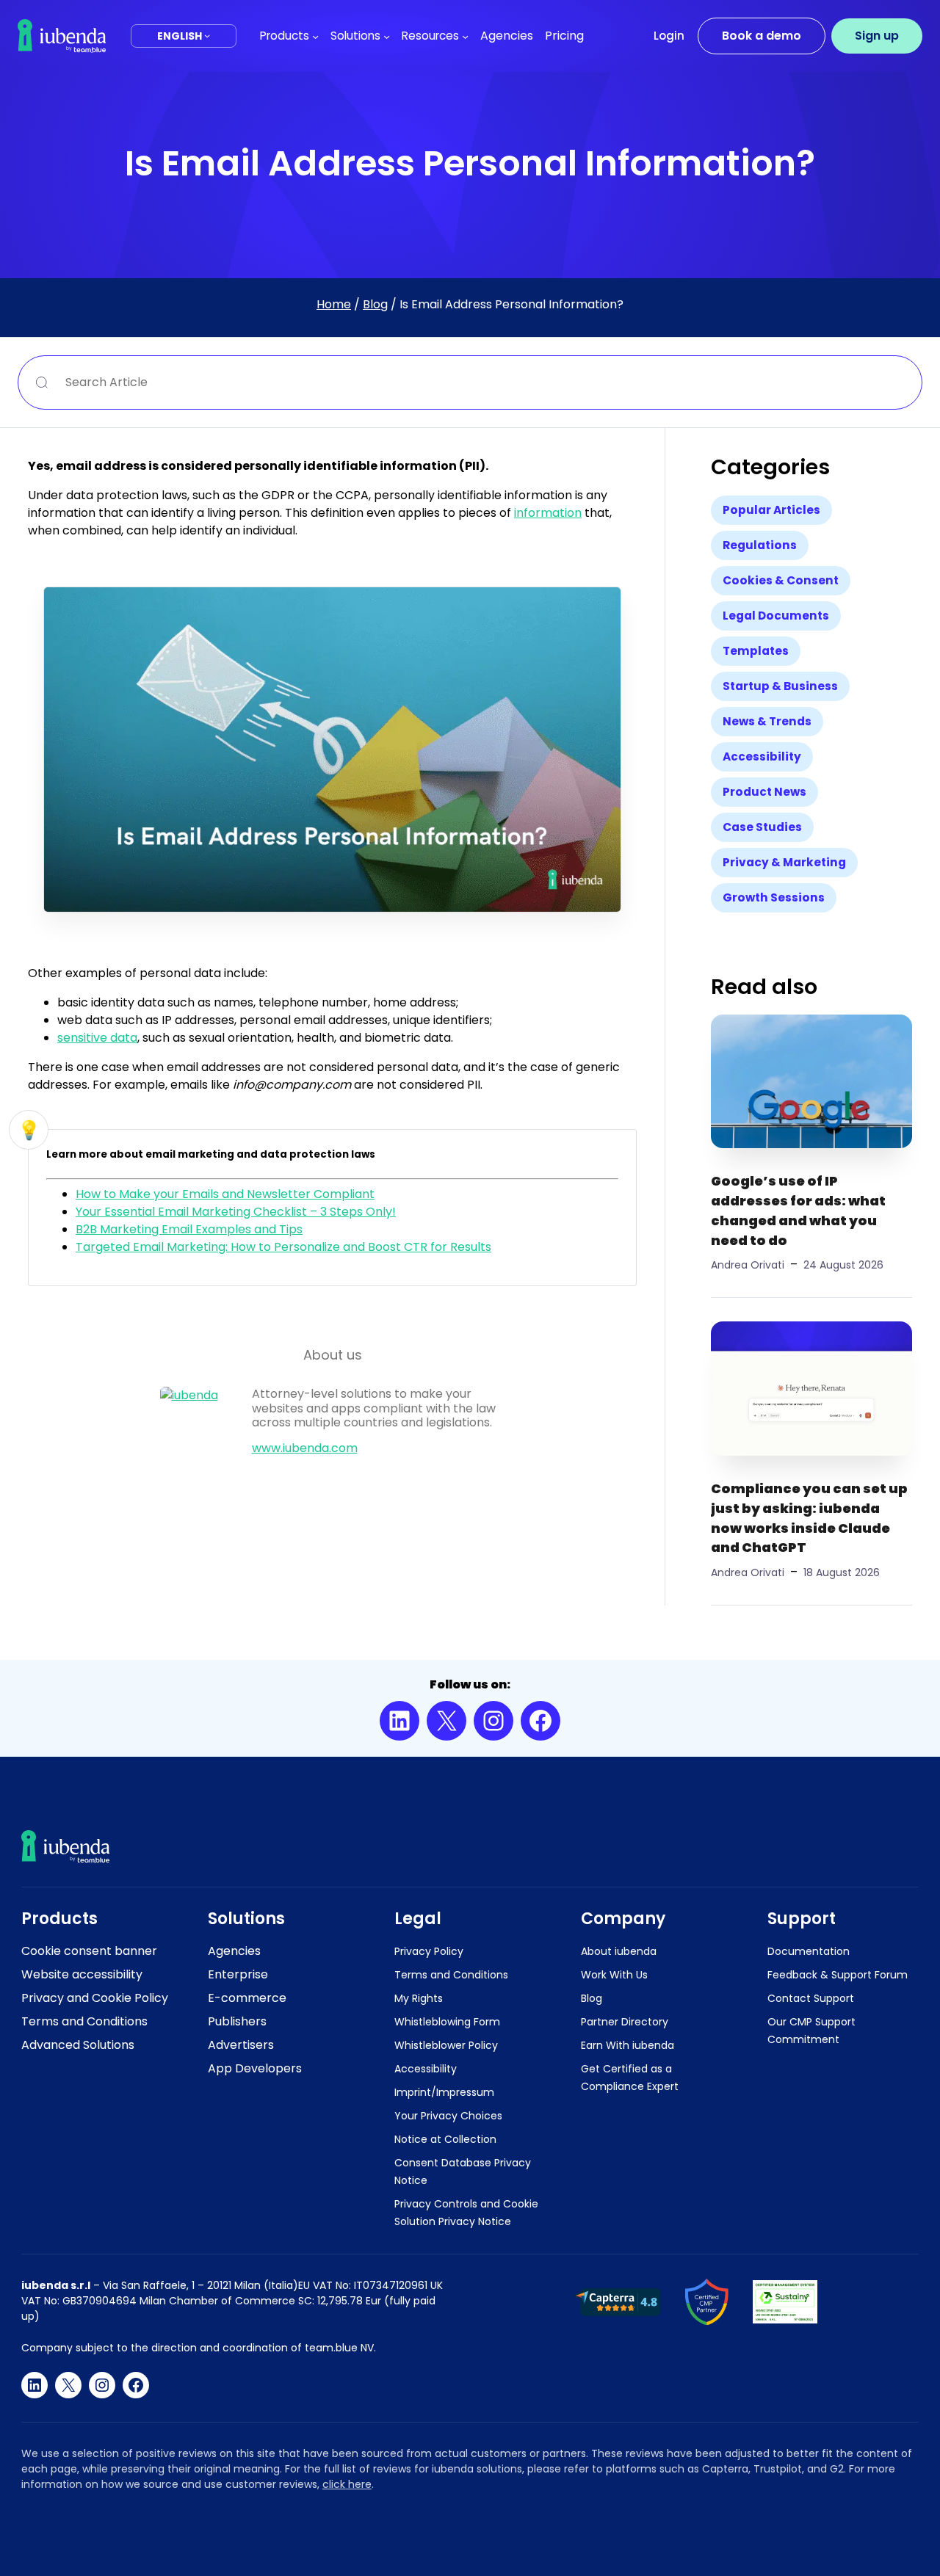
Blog (375, 304)
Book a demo (762, 36)
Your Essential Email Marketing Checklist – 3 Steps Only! (236, 1212)
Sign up (877, 36)
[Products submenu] (315, 36)
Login (669, 36)
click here (347, 2484)
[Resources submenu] (465, 36)
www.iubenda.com (305, 1448)
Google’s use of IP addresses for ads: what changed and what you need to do (798, 1210)
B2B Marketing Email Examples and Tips (189, 1229)
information (548, 513)
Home (334, 304)
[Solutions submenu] (387, 36)
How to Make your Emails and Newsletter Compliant (225, 1194)
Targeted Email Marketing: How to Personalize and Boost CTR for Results (283, 1247)
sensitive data (97, 1038)
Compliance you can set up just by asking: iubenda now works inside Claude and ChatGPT (809, 1518)
